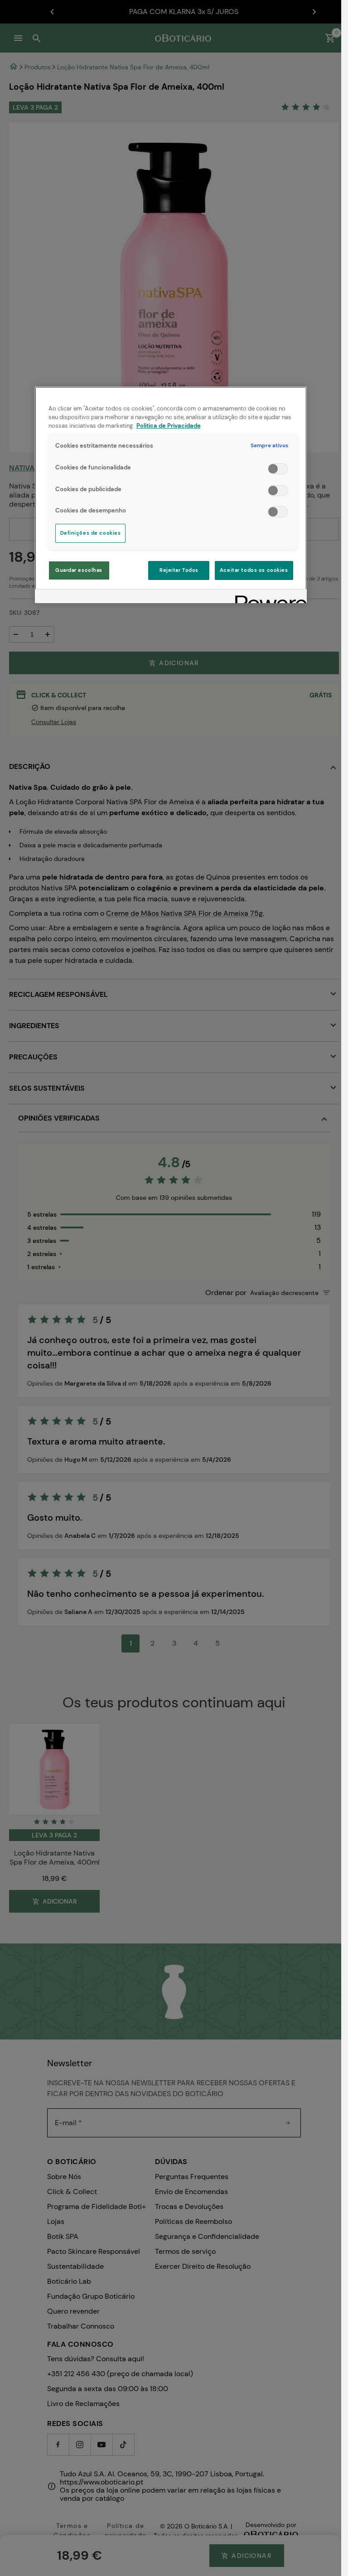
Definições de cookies (91, 533)
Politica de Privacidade (169, 426)
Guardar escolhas (79, 570)
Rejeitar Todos (179, 570)
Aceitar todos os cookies (254, 570)
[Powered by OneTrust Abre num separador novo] (268, 597)
